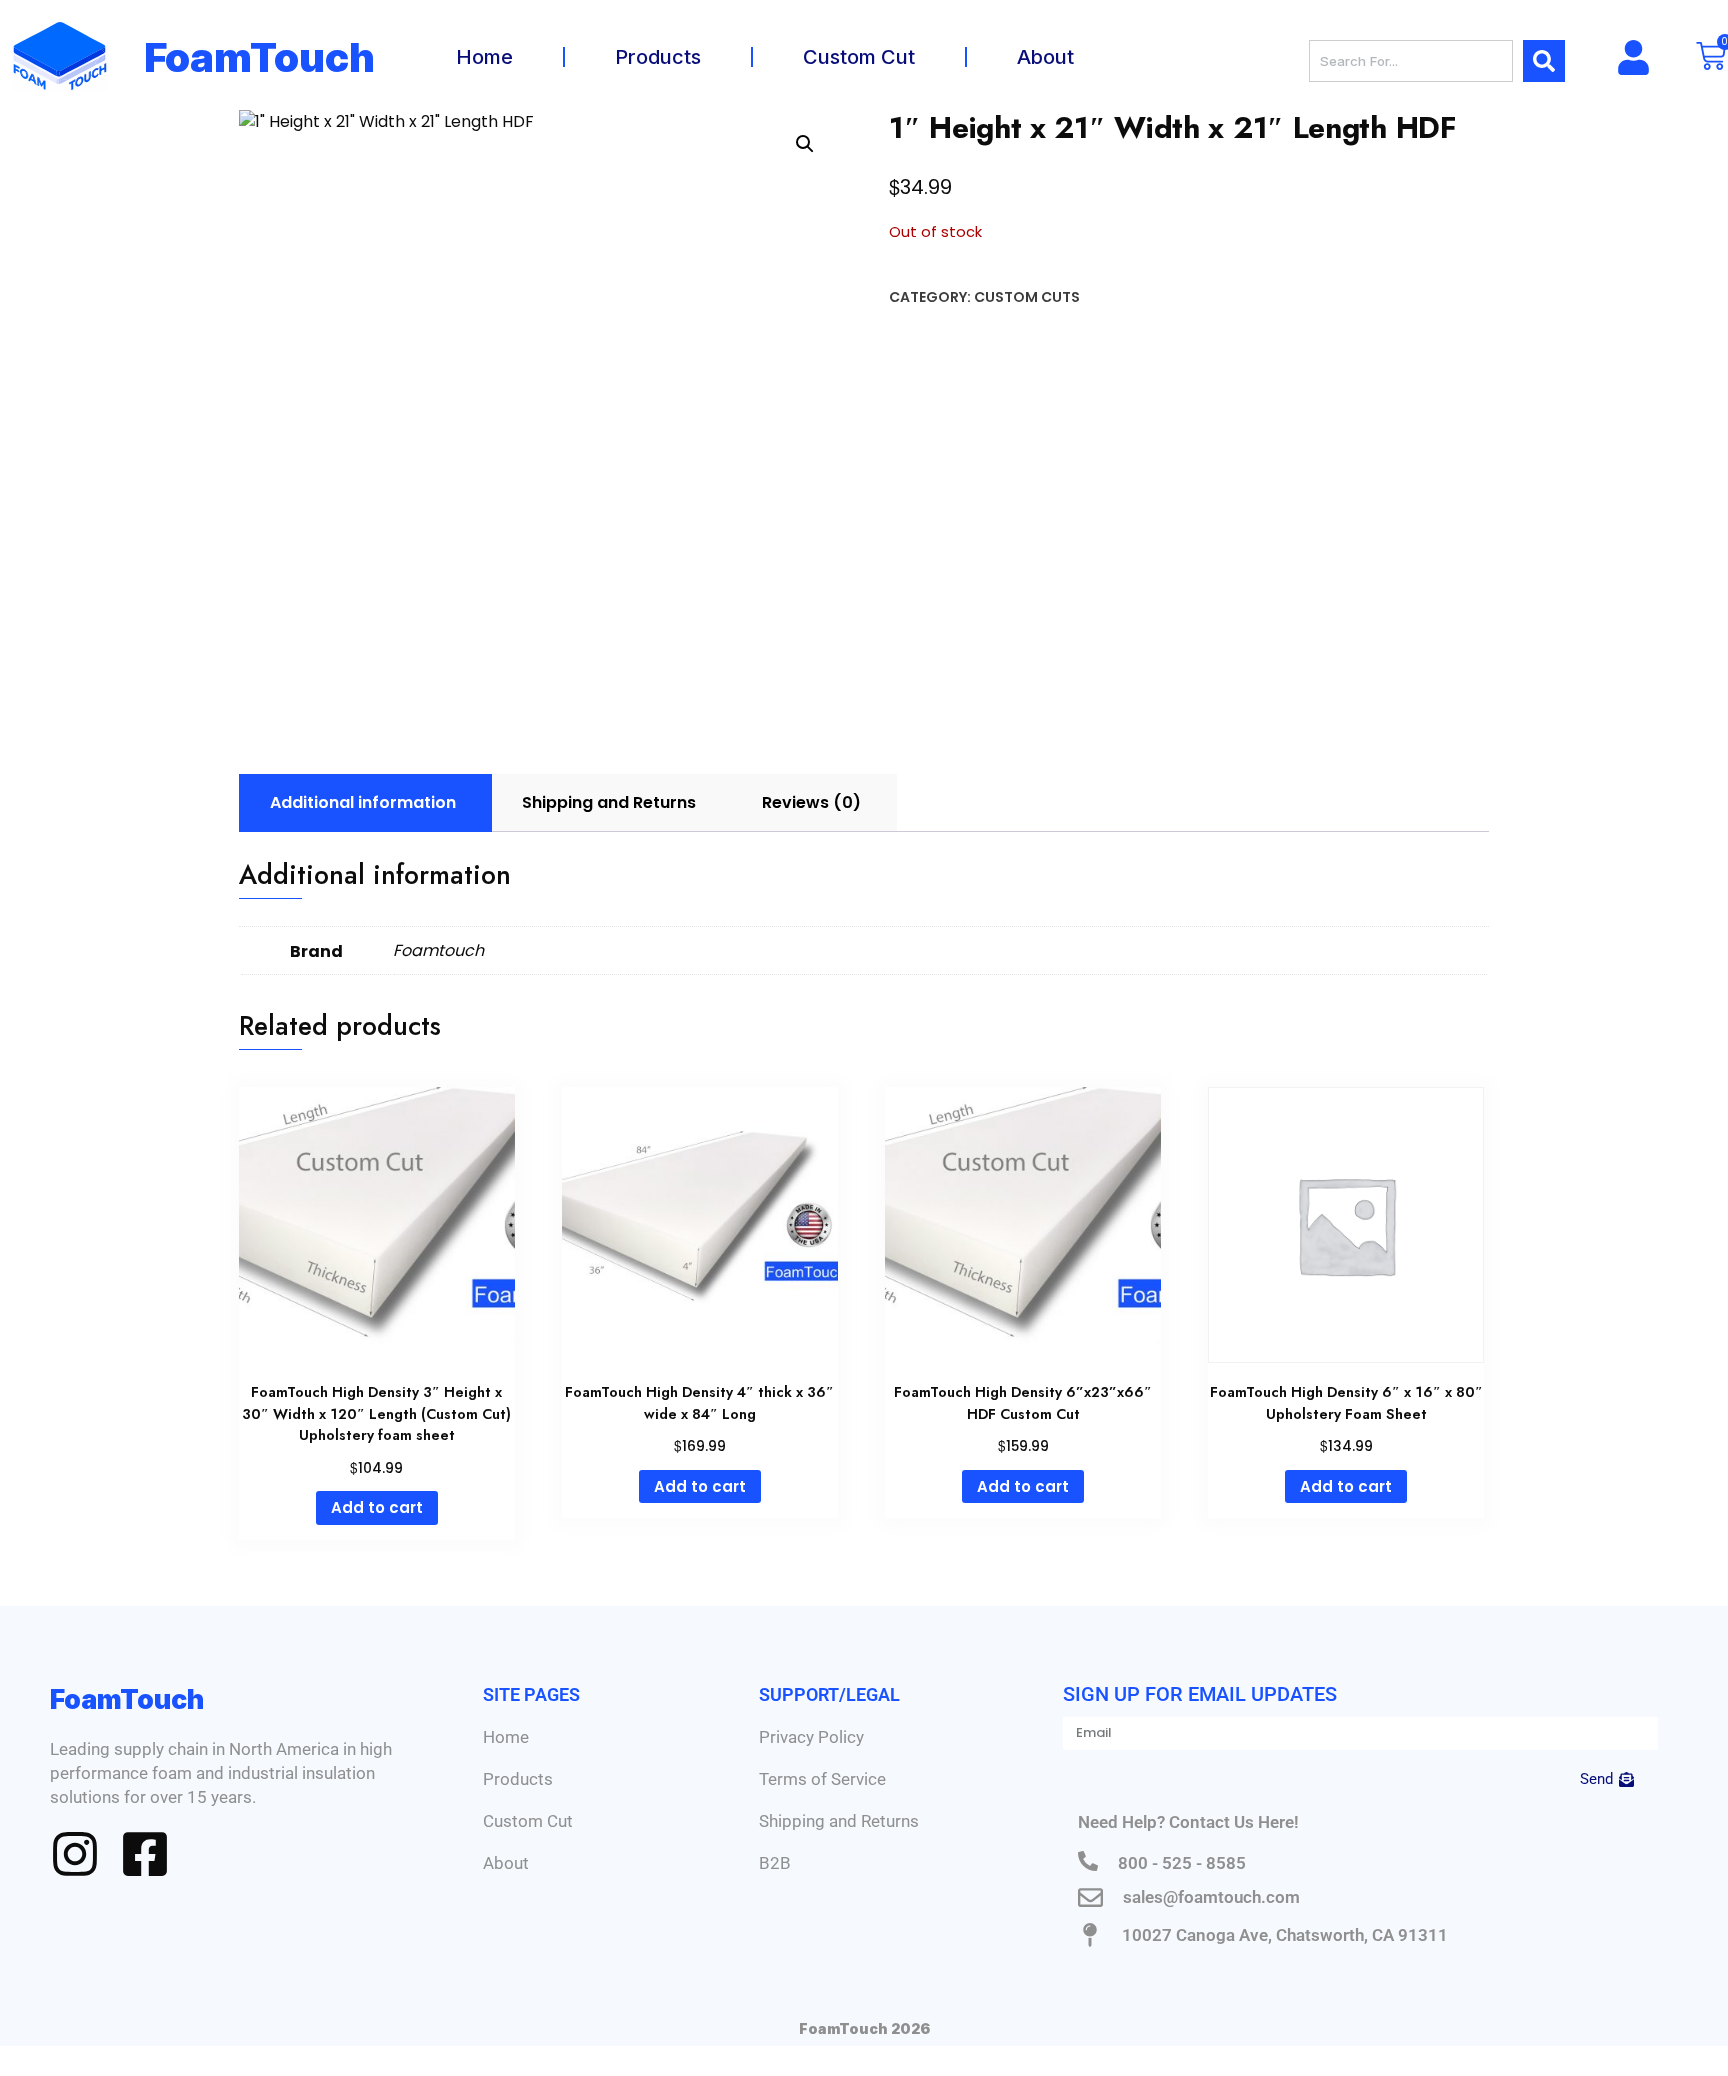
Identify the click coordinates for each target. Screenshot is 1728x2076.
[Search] (1544, 61)
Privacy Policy (811, 1737)
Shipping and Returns (839, 1821)
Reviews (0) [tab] (811, 802)
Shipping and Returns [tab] (609, 802)
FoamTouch (260, 57)
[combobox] (1411, 61)
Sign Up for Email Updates (1200, 1694)
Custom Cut (859, 57)
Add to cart (377, 1507)
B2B (775, 1863)
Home (484, 57)
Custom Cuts (1027, 297)
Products (658, 57)
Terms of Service (822, 1779)
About (1045, 57)
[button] (805, 144)
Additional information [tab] (363, 802)
